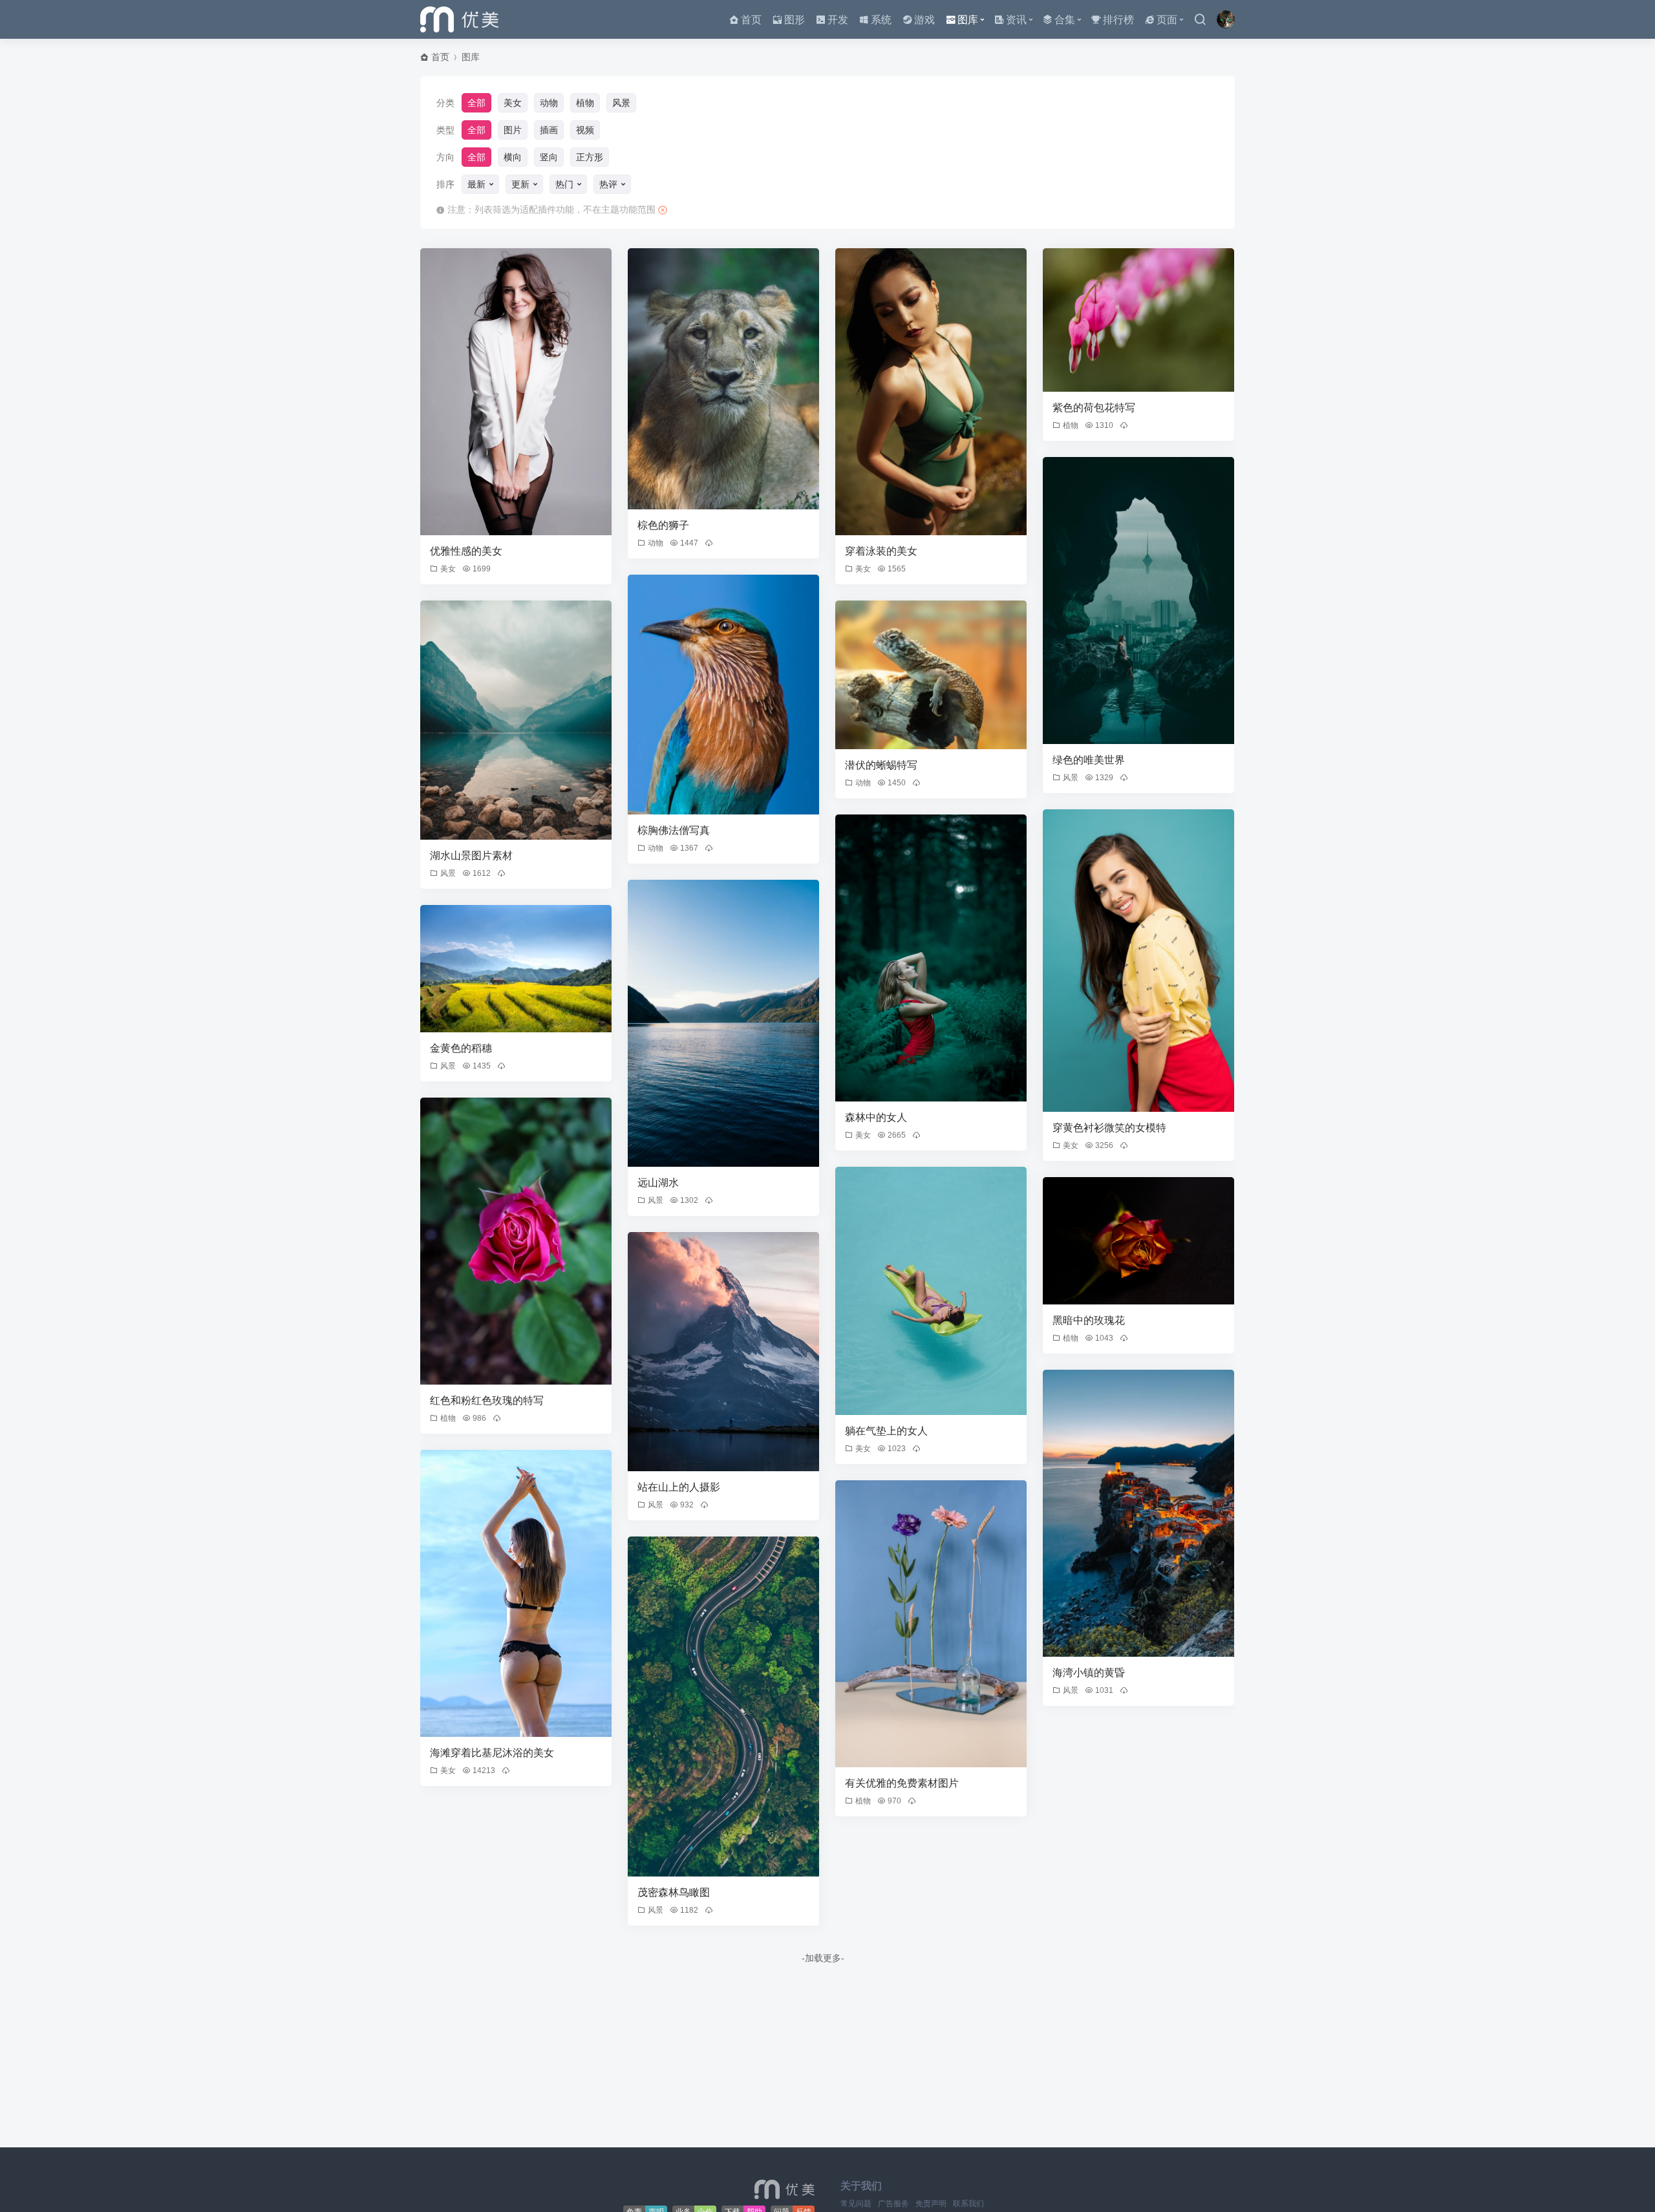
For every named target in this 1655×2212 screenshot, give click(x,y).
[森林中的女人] (931, 958)
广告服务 (893, 2204)
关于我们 (861, 2186)
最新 (476, 184)
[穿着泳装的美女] (931, 392)
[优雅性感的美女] (516, 392)
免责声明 (931, 2204)
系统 (881, 20)
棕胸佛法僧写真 (674, 830)
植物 (585, 103)
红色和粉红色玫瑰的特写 (487, 1400)
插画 (549, 130)
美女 (513, 103)
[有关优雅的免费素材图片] (931, 1624)
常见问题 (856, 2204)
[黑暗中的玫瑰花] (1138, 1241)
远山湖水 (658, 1183)
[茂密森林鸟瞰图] (723, 1707)
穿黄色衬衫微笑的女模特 (1109, 1128)
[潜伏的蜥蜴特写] (931, 675)
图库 (968, 20)
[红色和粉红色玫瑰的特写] (516, 1241)
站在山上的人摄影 (679, 1487)
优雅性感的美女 (466, 551)
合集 (1065, 20)
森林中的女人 (876, 1117)
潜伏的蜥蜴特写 (881, 765)
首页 (751, 20)
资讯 (1016, 20)
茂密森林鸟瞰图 (674, 1892)
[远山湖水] (723, 1023)
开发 (838, 20)
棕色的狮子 (663, 525)
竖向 (549, 157)
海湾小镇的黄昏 (1089, 1673)
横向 (513, 157)
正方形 (590, 157)
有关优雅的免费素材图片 (902, 1783)
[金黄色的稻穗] (516, 969)
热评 (608, 184)
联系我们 (968, 2204)
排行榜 (1118, 20)
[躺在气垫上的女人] (931, 1291)
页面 (1167, 20)
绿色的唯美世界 (1089, 760)
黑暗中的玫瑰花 (1089, 1320)
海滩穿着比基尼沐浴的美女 (492, 1753)
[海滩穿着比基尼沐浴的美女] (516, 1593)
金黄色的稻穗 (461, 1048)
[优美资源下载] (459, 19)
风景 (621, 103)
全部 (476, 103)
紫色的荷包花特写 (1094, 408)
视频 (585, 130)
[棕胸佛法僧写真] (723, 695)
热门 (564, 184)
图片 (513, 130)
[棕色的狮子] (723, 379)
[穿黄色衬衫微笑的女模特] (1138, 961)
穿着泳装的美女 (881, 551)
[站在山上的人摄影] (723, 1352)
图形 (795, 20)
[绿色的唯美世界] (1138, 601)
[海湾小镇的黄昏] (1138, 1513)
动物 (549, 103)
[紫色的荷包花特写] (1138, 320)
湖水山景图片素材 (471, 856)
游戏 (924, 20)
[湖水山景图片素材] (516, 720)
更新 (520, 184)
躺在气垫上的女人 (886, 1431)
